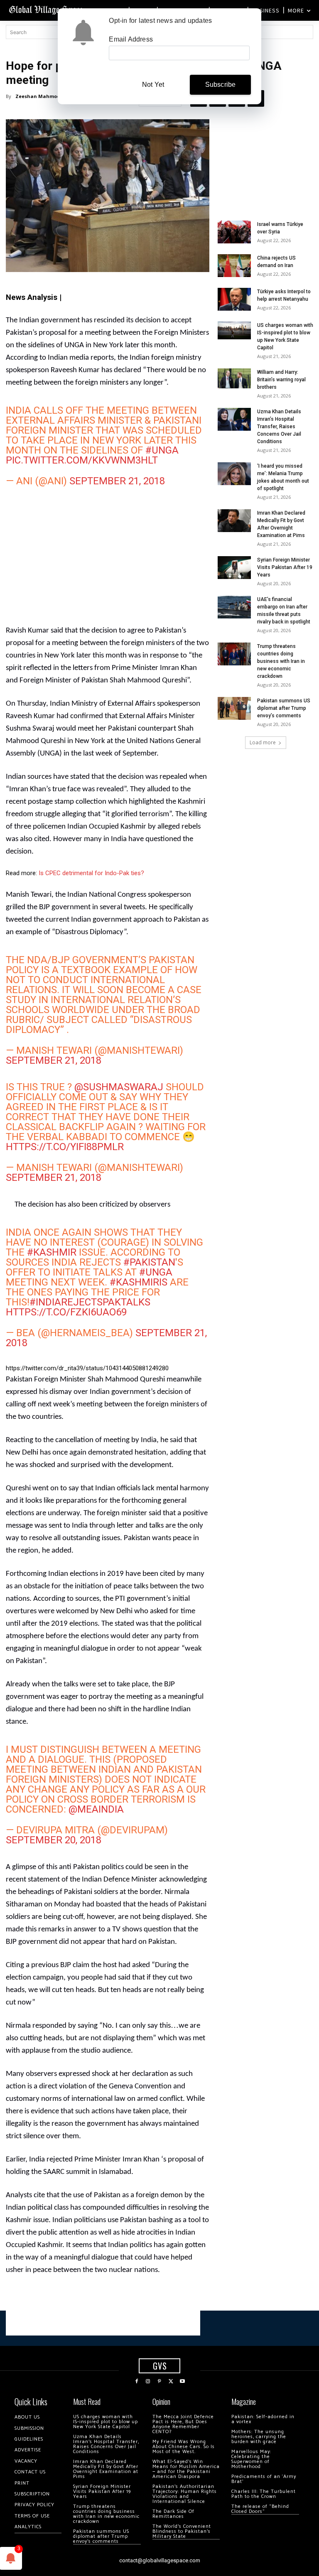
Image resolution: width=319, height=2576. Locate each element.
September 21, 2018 (117, 481)
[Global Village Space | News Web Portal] (47, 9)
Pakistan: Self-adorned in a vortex (263, 2419)
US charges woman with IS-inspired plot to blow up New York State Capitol (106, 2422)
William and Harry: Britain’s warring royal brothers (281, 380)
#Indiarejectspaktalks (90, 1302)
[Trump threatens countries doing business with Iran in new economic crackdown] (234, 654)
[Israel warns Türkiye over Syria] (234, 232)
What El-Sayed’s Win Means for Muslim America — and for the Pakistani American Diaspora (186, 2469)
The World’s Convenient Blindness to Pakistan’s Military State (182, 2531)
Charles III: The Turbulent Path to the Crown (264, 2494)
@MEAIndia (96, 1809)
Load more (263, 742)
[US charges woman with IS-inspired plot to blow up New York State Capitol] (234, 330)
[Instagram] (148, 2382)
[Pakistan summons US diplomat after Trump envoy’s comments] (234, 708)
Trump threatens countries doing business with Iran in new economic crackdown (281, 661)
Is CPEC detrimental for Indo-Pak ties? (91, 873)
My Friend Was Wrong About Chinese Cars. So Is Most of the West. (184, 2447)
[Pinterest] (159, 2382)
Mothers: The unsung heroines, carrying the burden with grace (259, 2437)
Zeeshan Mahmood (39, 96)
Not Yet (153, 85)
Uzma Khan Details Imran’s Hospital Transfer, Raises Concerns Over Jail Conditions (279, 427)
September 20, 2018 (54, 1840)
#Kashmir (52, 1252)
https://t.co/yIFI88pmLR (65, 1147)
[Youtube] (182, 2382)
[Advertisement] (108, 560)
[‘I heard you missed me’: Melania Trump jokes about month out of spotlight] (234, 474)
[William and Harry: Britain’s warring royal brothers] (234, 378)
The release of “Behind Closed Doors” (260, 2509)
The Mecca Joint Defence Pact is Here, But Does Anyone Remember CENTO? (183, 2424)
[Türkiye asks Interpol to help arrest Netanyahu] (234, 299)
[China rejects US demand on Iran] (234, 266)
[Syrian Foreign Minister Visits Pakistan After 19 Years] (234, 568)
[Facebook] (137, 2382)
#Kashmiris (139, 1282)
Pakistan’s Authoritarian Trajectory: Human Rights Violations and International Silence (185, 2494)
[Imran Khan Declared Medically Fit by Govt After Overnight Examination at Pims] (234, 521)
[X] (171, 2382)
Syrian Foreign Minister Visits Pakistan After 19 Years (285, 567)
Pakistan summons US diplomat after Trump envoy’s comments (284, 708)
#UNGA (162, 450)
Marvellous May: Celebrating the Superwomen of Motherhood (251, 2459)
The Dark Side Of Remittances (173, 2514)
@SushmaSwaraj (119, 1087)
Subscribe (221, 85)
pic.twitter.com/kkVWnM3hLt (82, 460)
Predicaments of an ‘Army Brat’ (264, 2479)
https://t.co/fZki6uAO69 (66, 1312)
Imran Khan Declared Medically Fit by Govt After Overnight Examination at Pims (106, 2469)
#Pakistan (149, 1262)
